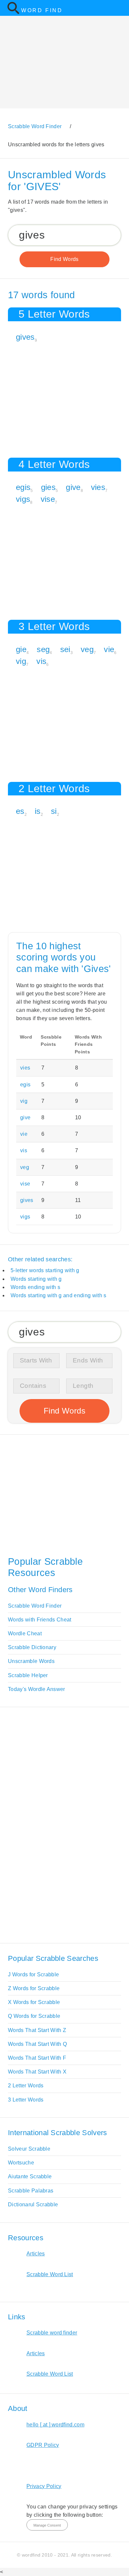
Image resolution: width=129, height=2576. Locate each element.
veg (87, 649)
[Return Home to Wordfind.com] (13, 13)
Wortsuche (21, 2163)
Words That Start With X (37, 2072)
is (38, 811)
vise (48, 499)
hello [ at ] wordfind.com (55, 2425)
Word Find (42, 10)
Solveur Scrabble (29, 2149)
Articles (36, 2254)
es (20, 811)
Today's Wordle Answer (37, 1689)
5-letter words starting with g (45, 1270)
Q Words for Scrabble (34, 2016)
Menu (120, 8)
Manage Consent (47, 2525)
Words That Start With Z (37, 2030)
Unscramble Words (31, 1661)
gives (25, 337)
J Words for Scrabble (33, 1975)
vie (109, 649)
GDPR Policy (43, 2445)
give (73, 487)
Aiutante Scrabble (30, 2176)
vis (41, 661)
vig (21, 661)
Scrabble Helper (28, 1675)
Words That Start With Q (37, 2044)
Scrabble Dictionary (32, 1647)
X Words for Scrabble (34, 2002)
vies (98, 487)
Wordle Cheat (25, 1633)
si (54, 811)
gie (21, 649)
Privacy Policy (44, 2486)
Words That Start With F (37, 2058)
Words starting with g (36, 1279)
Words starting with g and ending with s (58, 1295)
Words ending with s (35, 1287)
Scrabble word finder (52, 2333)
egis (23, 487)
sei (65, 649)
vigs (23, 499)
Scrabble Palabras (31, 2191)
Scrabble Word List (50, 2274)
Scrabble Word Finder (35, 1606)
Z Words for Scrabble (34, 1988)
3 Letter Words (26, 2100)
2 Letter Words (26, 2086)
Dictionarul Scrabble (33, 2204)
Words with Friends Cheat (40, 1620)
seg (43, 649)
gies (48, 487)
